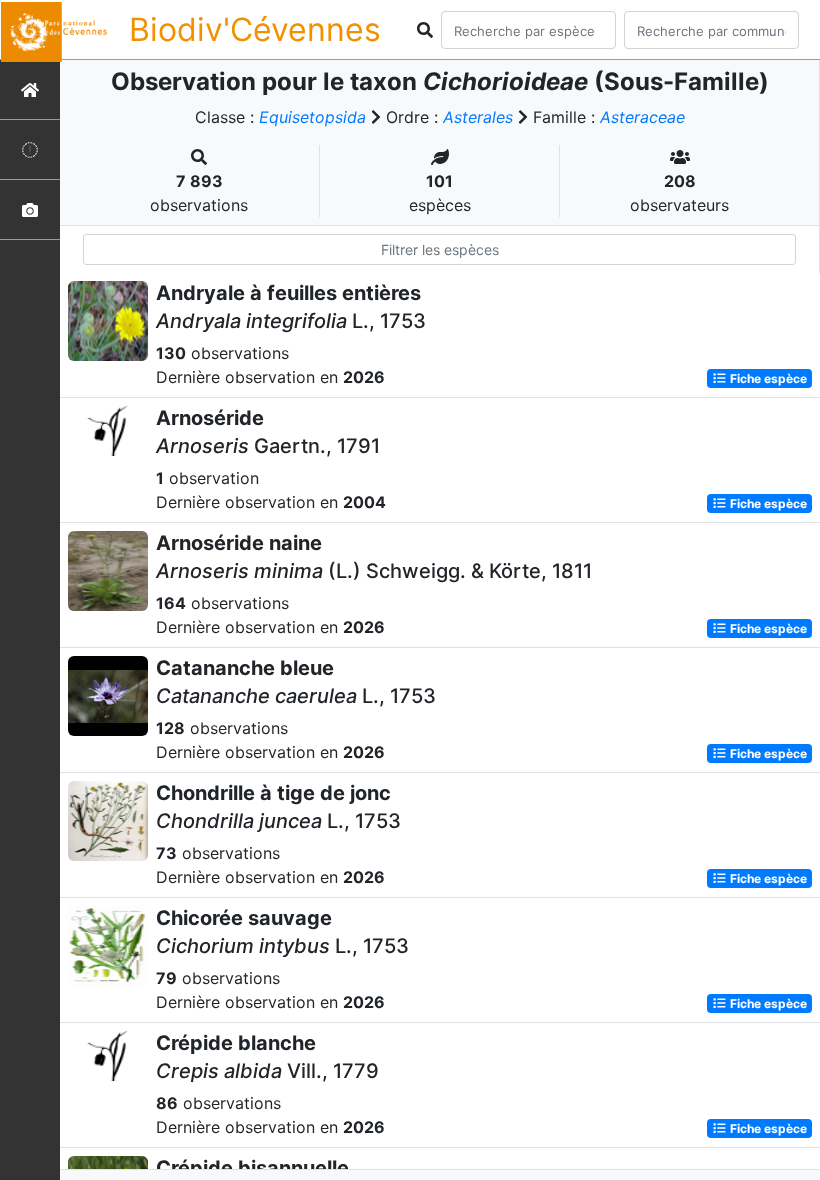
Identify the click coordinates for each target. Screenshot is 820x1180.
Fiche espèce (767, 378)
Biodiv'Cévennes (255, 29)
